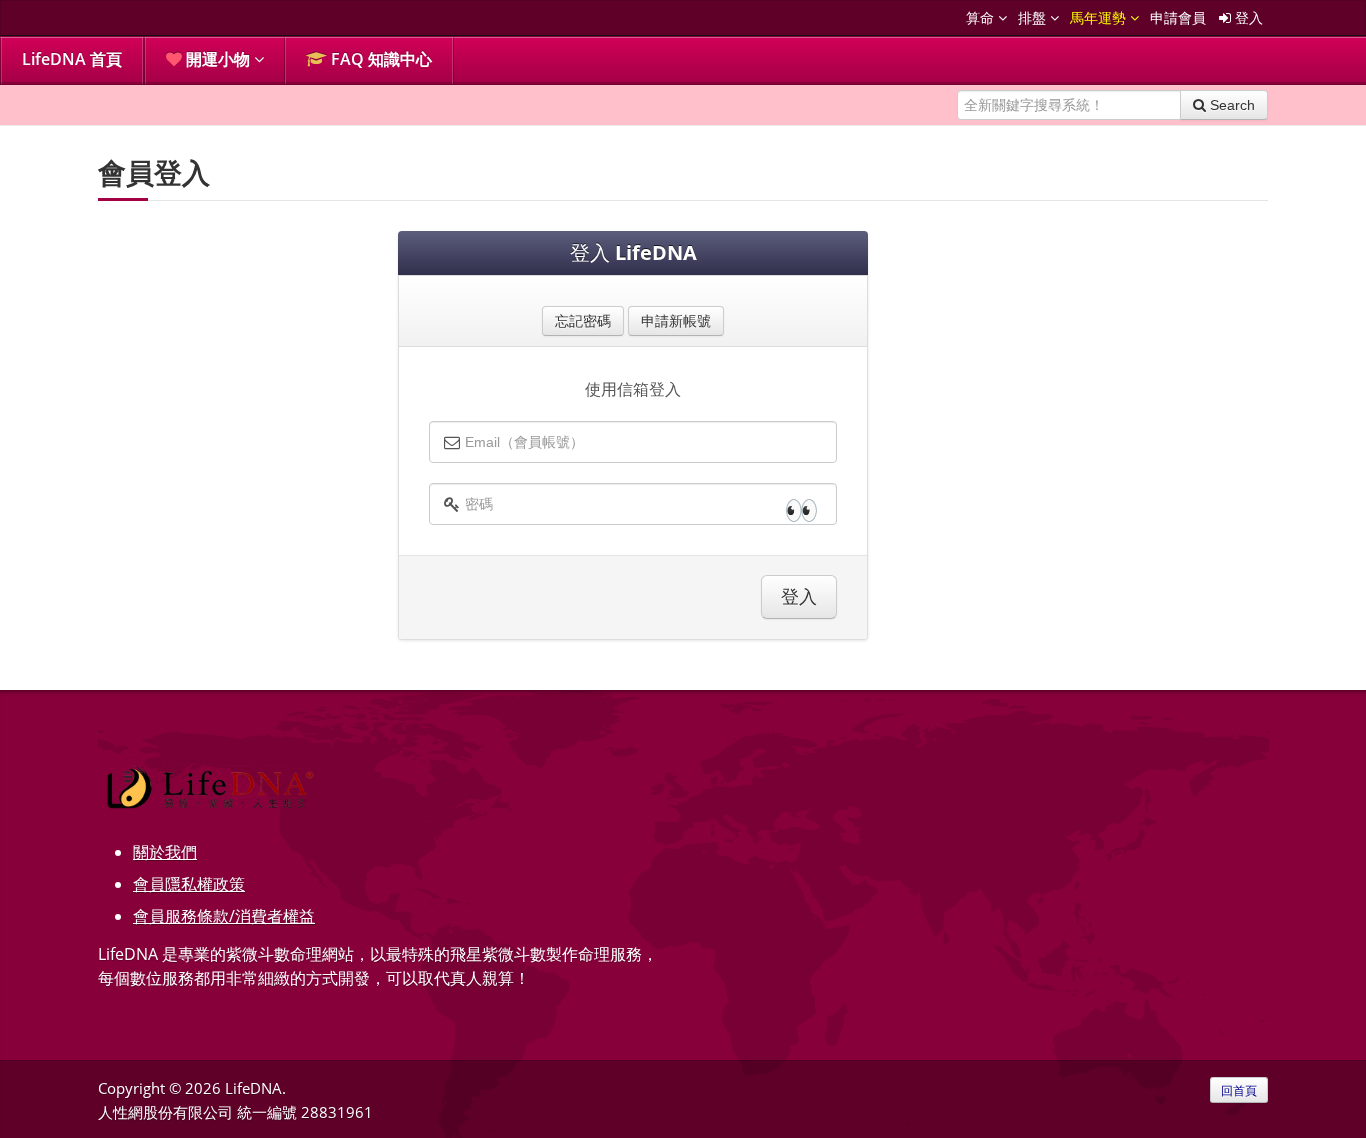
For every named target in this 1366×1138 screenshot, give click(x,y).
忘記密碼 (583, 320)
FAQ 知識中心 (379, 59)
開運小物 (218, 59)
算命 (982, 17)
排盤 (1034, 17)
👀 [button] (801, 509)
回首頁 (1239, 1090)
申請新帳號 (676, 320)
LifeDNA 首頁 (72, 59)
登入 (1247, 17)
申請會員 (1178, 17)
